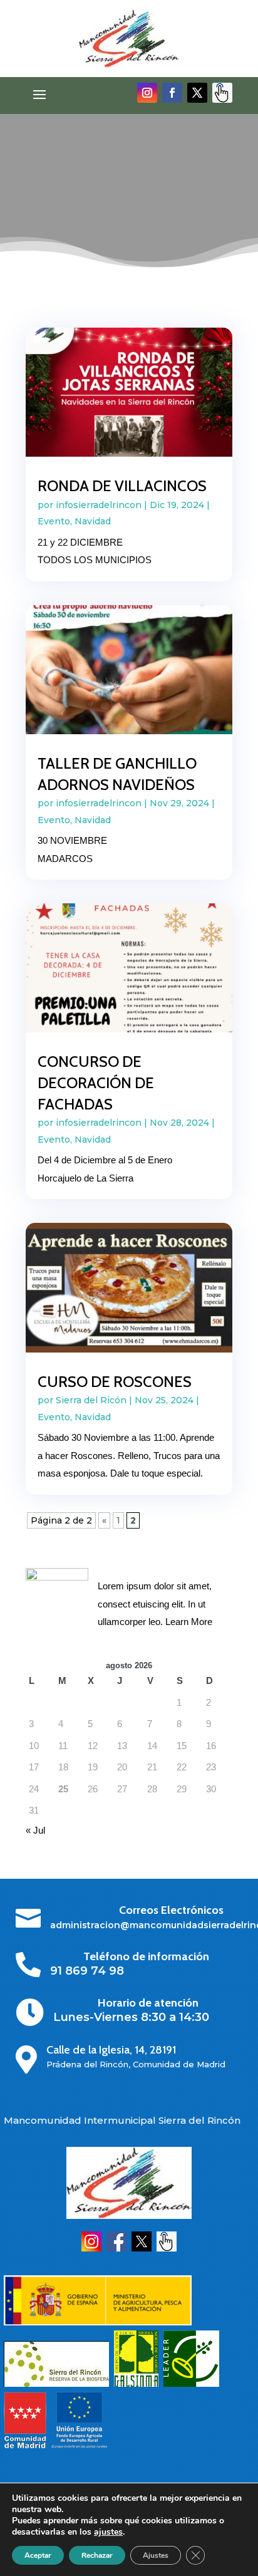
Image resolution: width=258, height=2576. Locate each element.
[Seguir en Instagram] (147, 93)
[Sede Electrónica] (167, 2248)
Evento (54, 521)
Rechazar (97, 2555)
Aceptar (38, 2555)
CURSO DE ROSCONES (115, 1382)
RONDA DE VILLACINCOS (122, 486)
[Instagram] (91, 2248)
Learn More (189, 1622)
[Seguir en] (222, 93)
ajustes (108, 2532)
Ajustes (156, 2555)
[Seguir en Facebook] (172, 93)
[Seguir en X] (197, 93)
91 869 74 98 (87, 1971)
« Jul (35, 1830)
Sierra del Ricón (91, 1400)
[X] (142, 2248)
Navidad (93, 521)
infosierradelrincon (99, 505)
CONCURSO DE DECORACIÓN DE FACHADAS (96, 1083)
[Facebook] (116, 2248)
